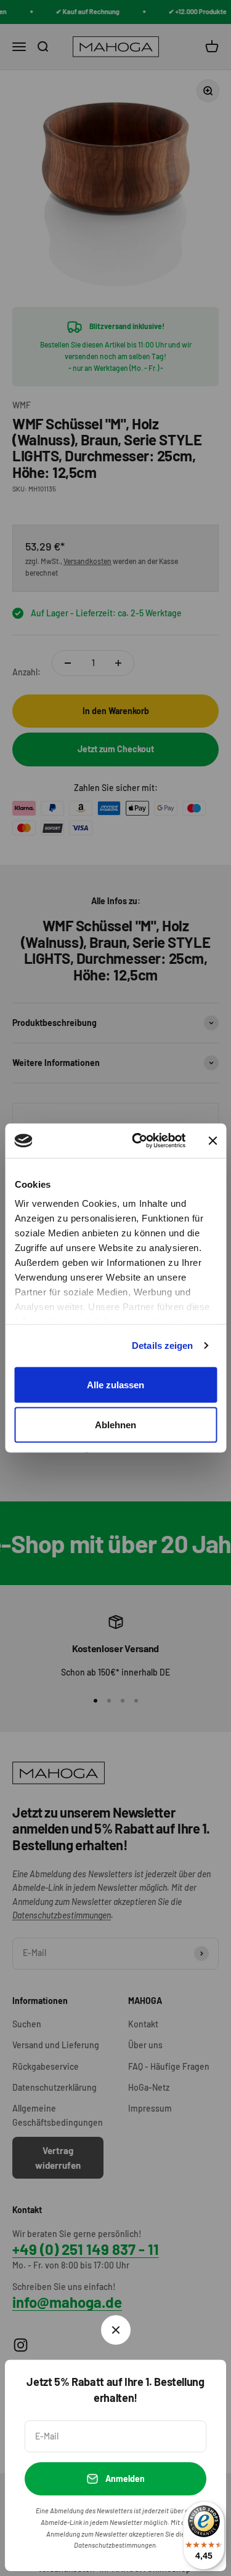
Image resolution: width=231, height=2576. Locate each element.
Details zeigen (162, 1346)
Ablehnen (115, 1425)
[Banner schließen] (213, 1140)
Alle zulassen (115, 1384)
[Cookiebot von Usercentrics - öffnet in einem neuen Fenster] (138, 1141)
